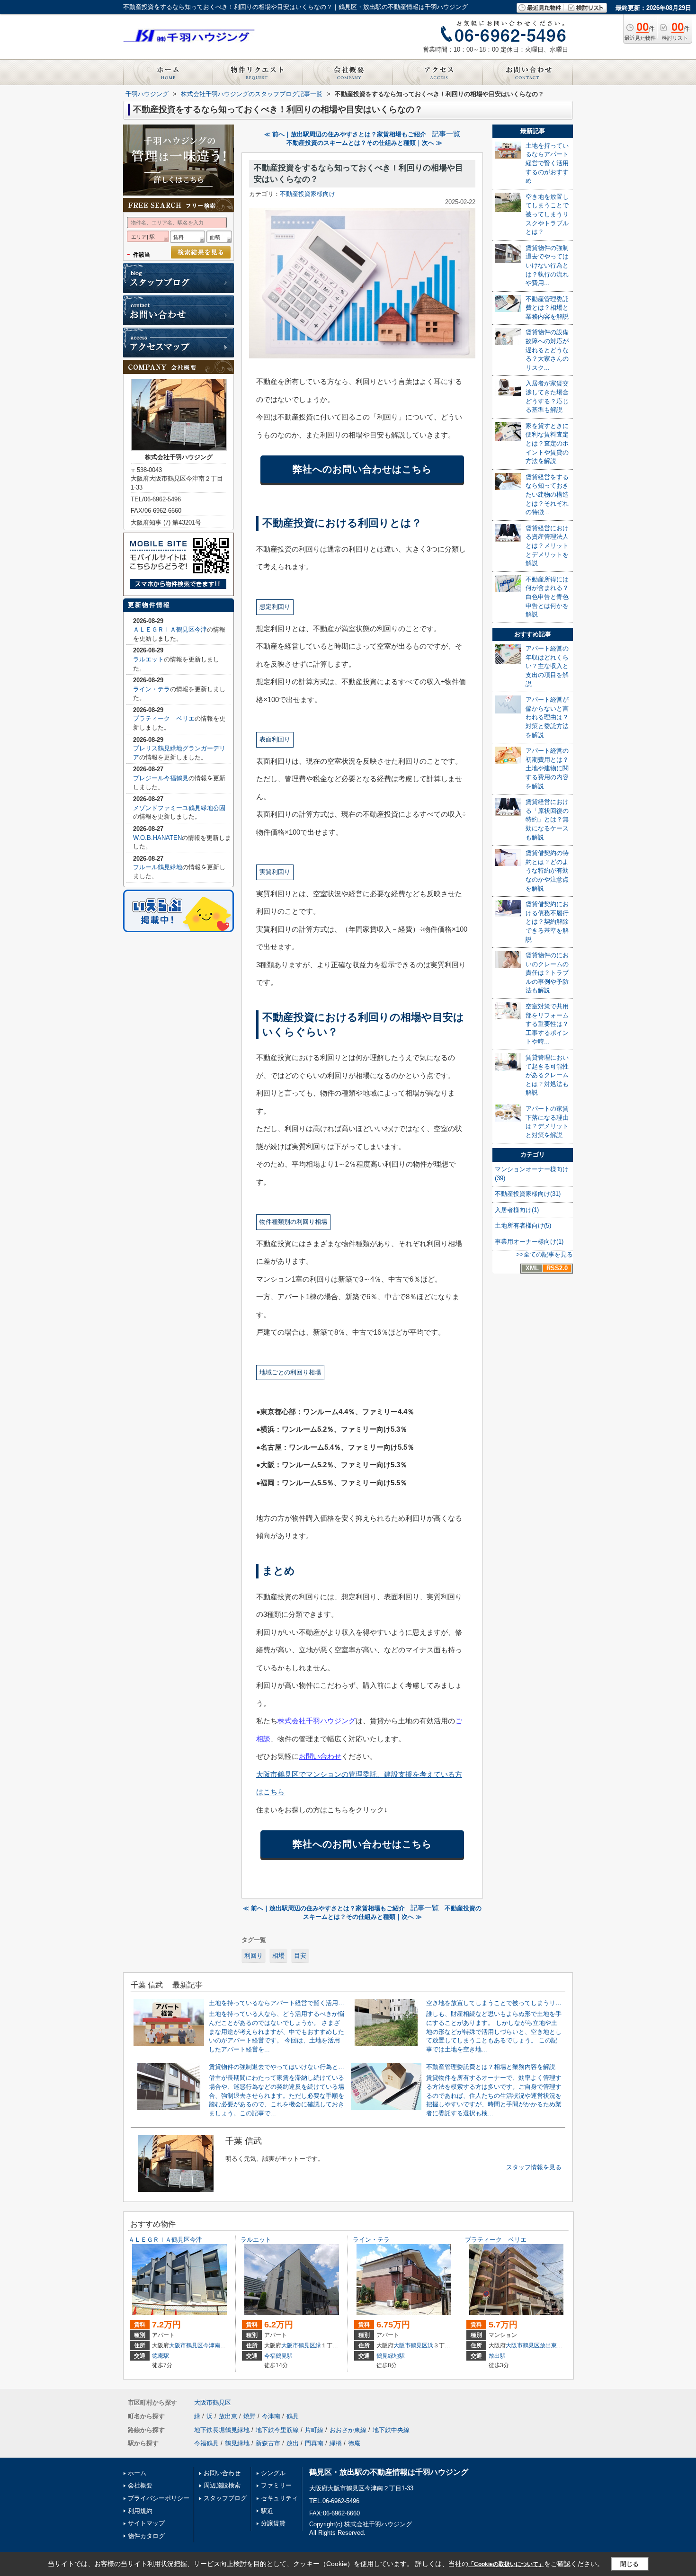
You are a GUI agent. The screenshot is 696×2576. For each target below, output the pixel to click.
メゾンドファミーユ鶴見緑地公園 (179, 808)
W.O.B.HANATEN (157, 838)
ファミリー (276, 2485)
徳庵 (354, 2443)
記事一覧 (446, 134)
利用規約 (140, 2511)
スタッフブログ (225, 2498)
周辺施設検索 (222, 2485)
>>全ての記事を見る (544, 1254)
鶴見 (293, 2416)
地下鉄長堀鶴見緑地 (222, 2430)
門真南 (314, 2443)
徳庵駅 (161, 2356)
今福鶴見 (206, 2443)
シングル (273, 2473)
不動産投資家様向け (308, 194)
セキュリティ (279, 2498)
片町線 (314, 2430)
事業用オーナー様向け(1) (529, 1242)
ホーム (137, 2473)
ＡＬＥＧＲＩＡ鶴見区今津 (170, 629)
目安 (300, 1956)
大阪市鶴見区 (186, 2345)
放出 (293, 2443)
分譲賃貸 (273, 2523)
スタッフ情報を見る (534, 2167)
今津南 (212, 2345)
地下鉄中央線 (391, 2430)
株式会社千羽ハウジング (317, 1721)
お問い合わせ (320, 1756)
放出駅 (497, 2356)
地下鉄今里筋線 (277, 2430)
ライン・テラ (152, 689)
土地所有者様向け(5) (523, 1226)
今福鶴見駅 (278, 2356)
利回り (254, 1956)
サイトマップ (146, 2523)
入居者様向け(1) (517, 1210)
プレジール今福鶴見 (161, 778)
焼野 (250, 2416)
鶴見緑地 (237, 2443)
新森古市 (268, 2443)
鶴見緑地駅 (391, 2356)
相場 (278, 1956)
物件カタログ (146, 2536)
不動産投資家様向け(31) (528, 1194)
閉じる (629, 2564)
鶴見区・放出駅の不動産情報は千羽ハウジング (389, 2472)
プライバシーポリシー (159, 2498)
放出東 (548, 2345)
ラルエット (148, 659)
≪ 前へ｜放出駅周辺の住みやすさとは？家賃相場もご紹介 (345, 134)
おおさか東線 (348, 2430)
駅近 (267, 2511)
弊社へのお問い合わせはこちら (362, 469)
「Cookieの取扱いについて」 (506, 2564)
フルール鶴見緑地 (158, 867)
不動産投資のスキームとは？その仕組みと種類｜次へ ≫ (364, 143)
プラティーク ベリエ (164, 718)
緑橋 (336, 2443)
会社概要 (140, 2485)
